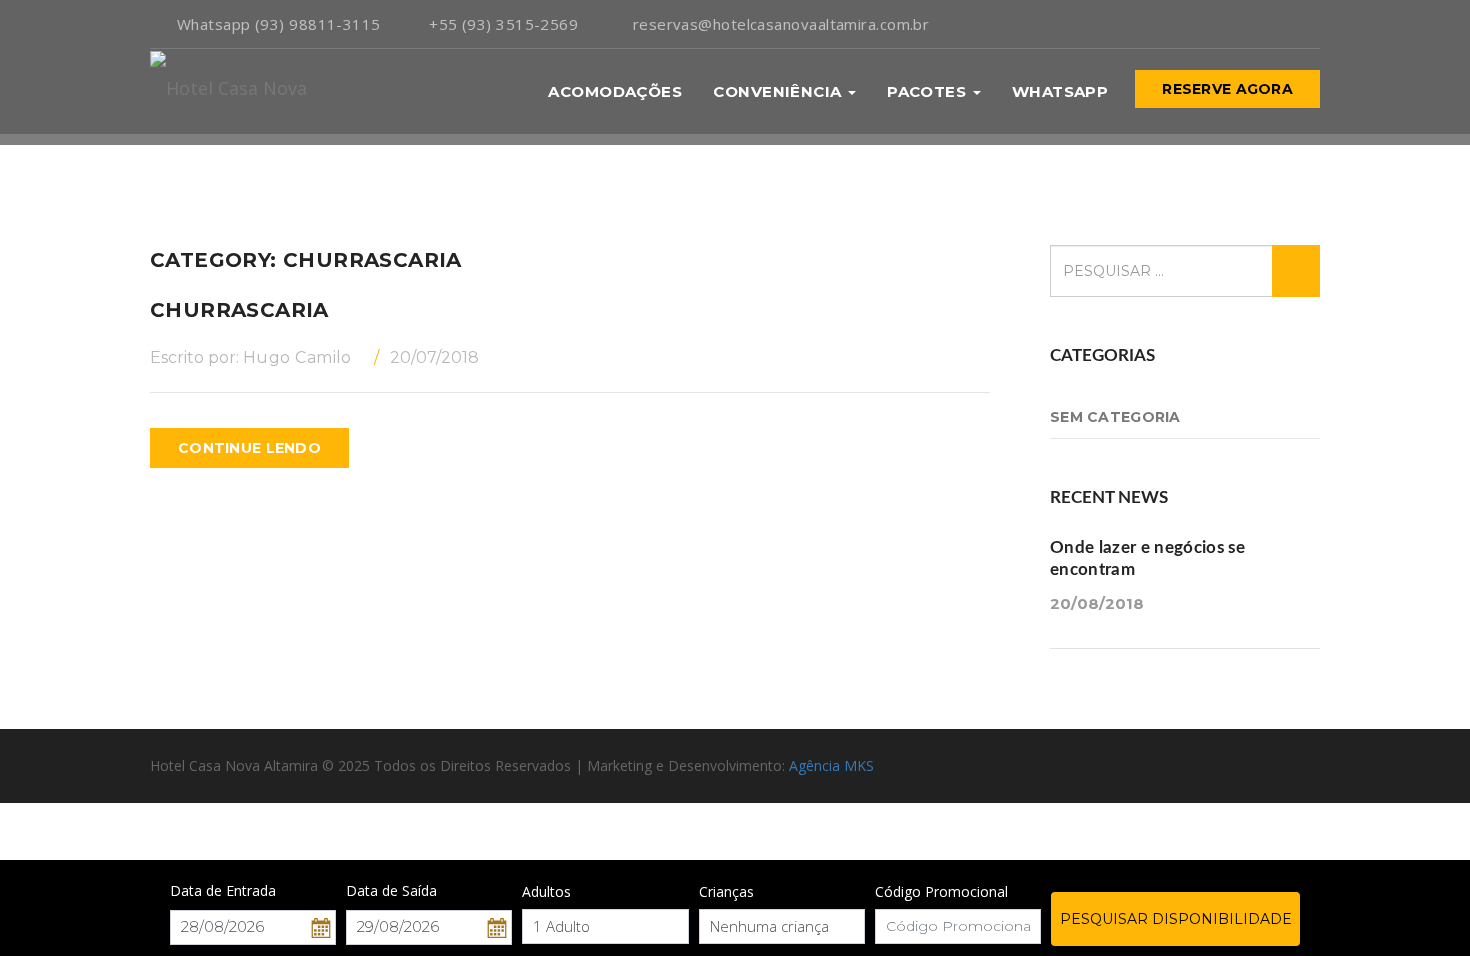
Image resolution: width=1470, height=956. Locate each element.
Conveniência (779, 91)
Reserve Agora (1227, 89)
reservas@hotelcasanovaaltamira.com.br (781, 24)
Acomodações (615, 91)
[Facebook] (1251, 24)
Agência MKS (831, 765)
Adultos (546, 891)
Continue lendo (249, 448)
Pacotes (929, 91)
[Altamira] (228, 91)
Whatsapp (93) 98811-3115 (276, 24)
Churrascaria (239, 310)
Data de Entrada (223, 890)
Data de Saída (391, 890)
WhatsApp (1060, 91)
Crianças (726, 891)
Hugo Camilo (297, 357)
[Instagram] (1282, 24)
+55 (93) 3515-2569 (503, 24)
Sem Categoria (1115, 417)
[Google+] (1314, 24)
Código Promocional (941, 891)
